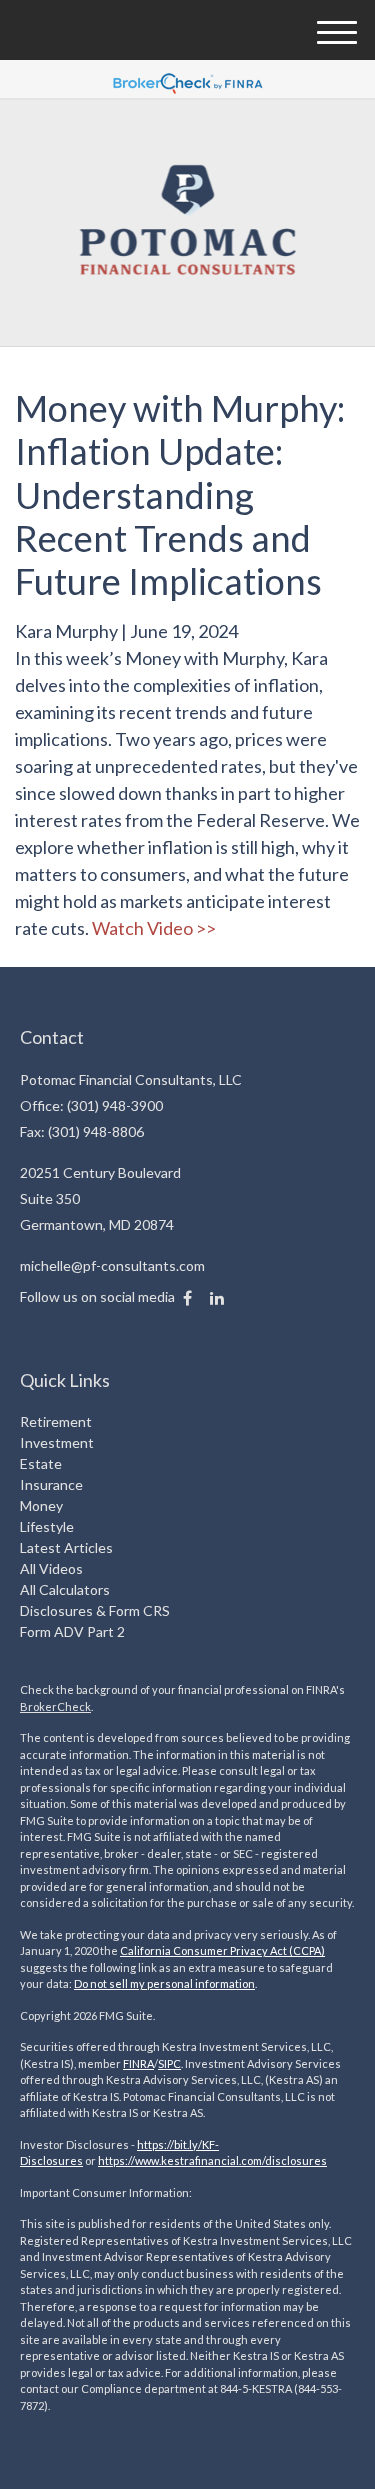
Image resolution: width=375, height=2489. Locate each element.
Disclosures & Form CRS (95, 1610)
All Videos (51, 1568)
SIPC (169, 2063)
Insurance (51, 1484)
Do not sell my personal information (164, 1983)
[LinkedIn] (217, 1298)
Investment (57, 1442)
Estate (41, 1463)
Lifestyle (47, 1526)
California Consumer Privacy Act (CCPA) (222, 1950)
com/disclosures (284, 2160)
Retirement (56, 1421)
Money (41, 1505)
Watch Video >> (154, 928)
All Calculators (65, 1589)
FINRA (138, 2063)
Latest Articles (66, 1547)
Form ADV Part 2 (72, 1631)
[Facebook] (187, 1298)
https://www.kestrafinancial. (169, 2160)
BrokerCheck (55, 1706)
